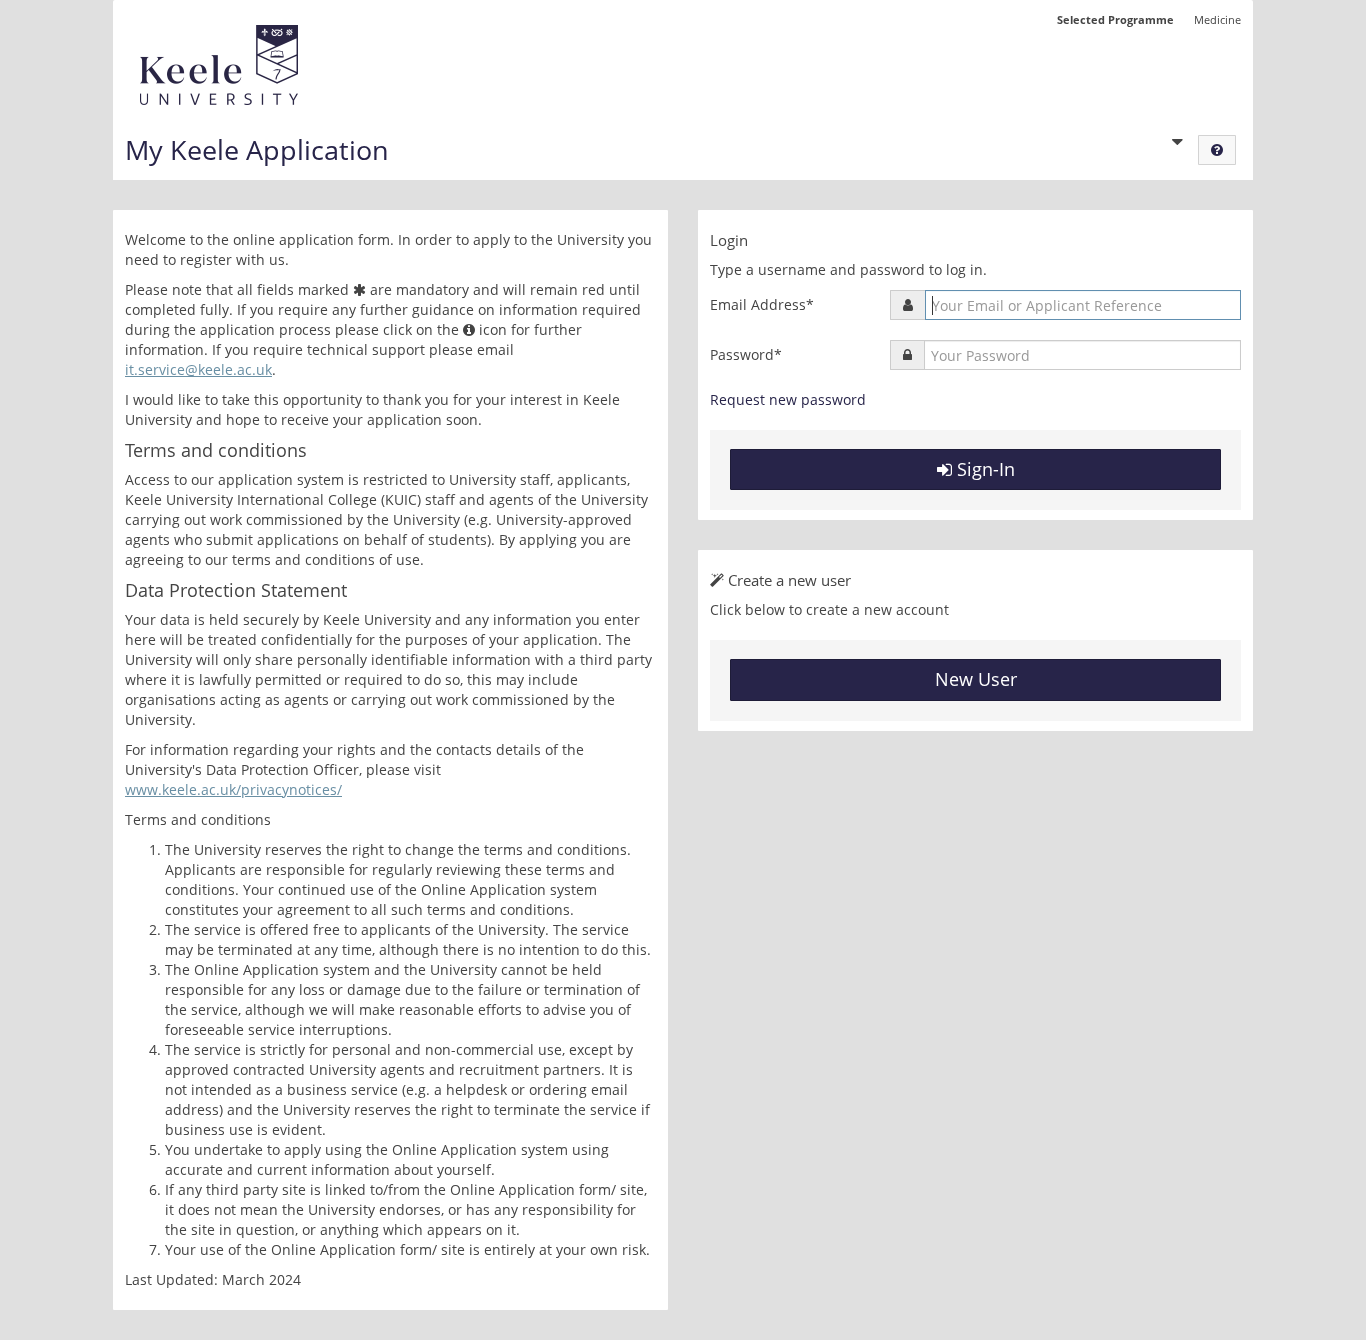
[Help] (1217, 150)
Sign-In (983, 469)
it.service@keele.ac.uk (198, 369)
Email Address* (762, 304)
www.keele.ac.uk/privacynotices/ (233, 789)
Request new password (788, 399)
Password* (746, 354)
